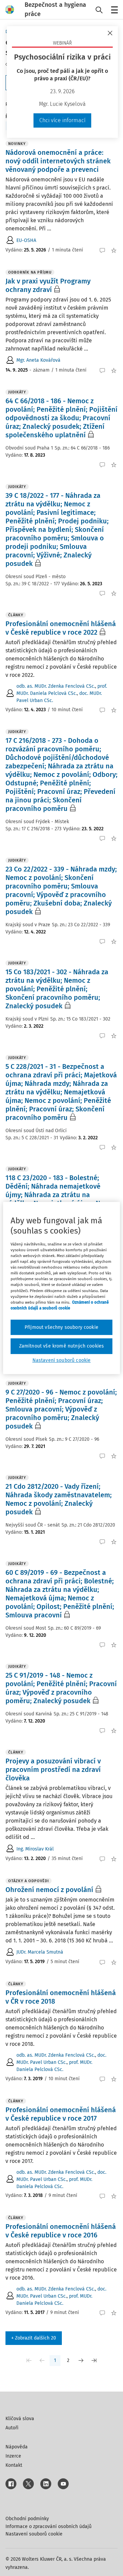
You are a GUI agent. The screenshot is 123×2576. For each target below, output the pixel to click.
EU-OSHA (26, 240)
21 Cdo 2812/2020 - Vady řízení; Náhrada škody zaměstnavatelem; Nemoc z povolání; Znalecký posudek (59, 1499)
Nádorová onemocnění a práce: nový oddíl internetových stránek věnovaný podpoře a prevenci (58, 161)
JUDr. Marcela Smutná (40, 1952)
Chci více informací (62, 120)
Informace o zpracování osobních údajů (49, 2526)
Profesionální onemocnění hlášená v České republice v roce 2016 (61, 2231)
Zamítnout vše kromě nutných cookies (62, 1346)
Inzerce (13, 2456)
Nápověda (17, 2447)
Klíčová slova (20, 2419)
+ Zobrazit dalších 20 (34, 2338)
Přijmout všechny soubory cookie (61, 1327)
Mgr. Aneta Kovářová (38, 360)
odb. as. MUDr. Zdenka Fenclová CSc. (56, 686)
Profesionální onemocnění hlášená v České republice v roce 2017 (61, 2114)
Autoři (12, 2428)
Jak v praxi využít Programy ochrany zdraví (48, 285)
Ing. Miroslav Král (35, 1849)
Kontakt (14, 2465)
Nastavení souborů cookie (34, 2534)
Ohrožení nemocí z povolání (49, 1890)
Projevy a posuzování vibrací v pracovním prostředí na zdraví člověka (53, 1770)
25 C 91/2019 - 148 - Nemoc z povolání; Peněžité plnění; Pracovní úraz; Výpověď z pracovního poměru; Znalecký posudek (61, 1688)
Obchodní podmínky (27, 2519)
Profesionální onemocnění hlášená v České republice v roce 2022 (61, 628)
